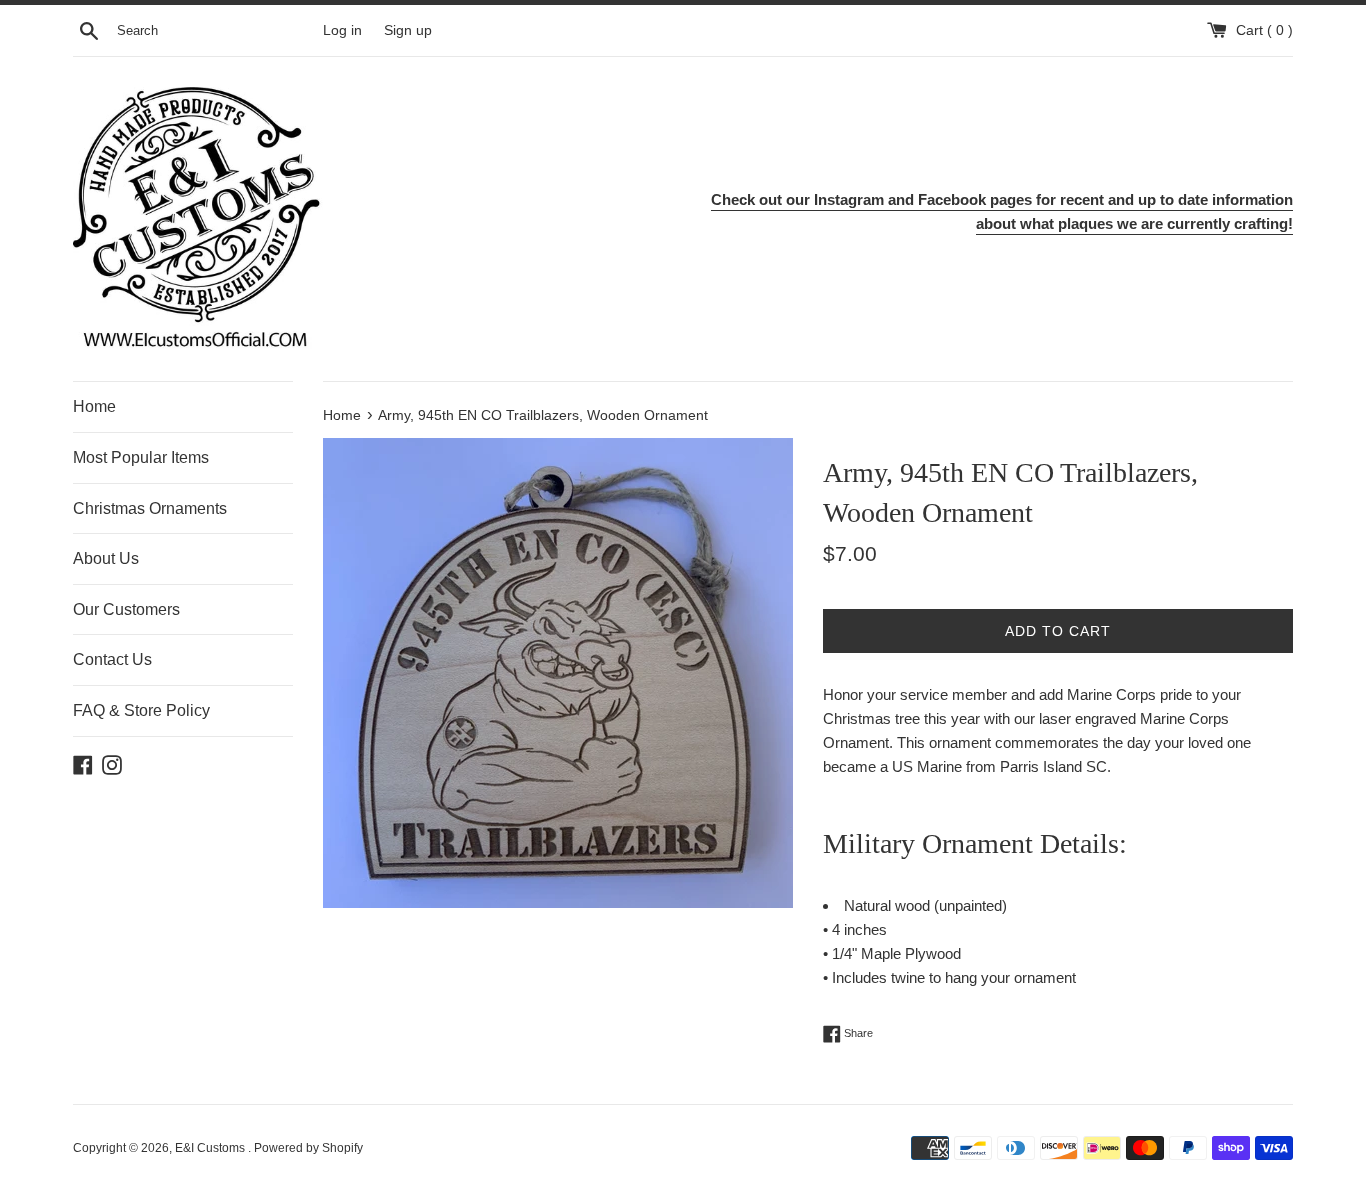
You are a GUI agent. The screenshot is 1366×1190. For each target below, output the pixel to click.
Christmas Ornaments (150, 508)
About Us (106, 558)
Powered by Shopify (308, 1148)
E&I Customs (211, 1148)
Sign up (408, 30)
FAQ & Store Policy (141, 710)
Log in (342, 30)
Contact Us (112, 659)
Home (94, 406)
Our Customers (126, 609)
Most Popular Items (141, 457)
